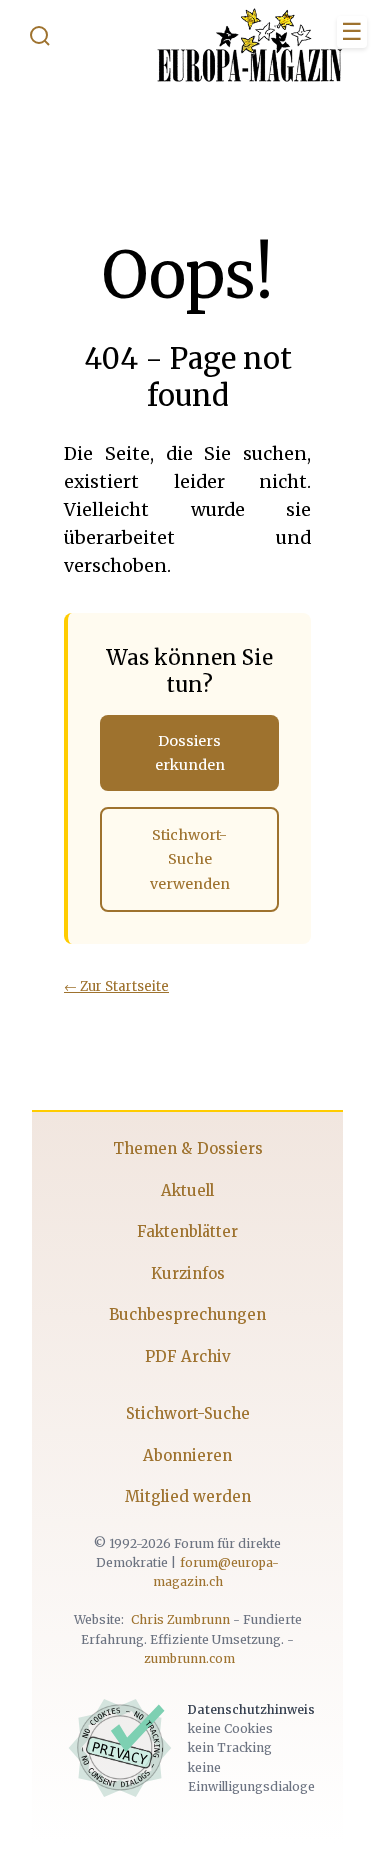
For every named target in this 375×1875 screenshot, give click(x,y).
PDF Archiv (188, 1356)
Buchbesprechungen (187, 1314)
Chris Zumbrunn (180, 1619)
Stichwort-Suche (188, 1413)
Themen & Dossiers (188, 1148)
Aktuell (187, 1190)
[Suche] (40, 40)
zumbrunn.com (189, 1658)
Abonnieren (187, 1455)
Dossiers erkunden (190, 753)
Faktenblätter (187, 1231)
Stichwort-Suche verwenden (190, 859)
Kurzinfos (188, 1273)
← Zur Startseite (116, 986)
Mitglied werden (188, 1496)
